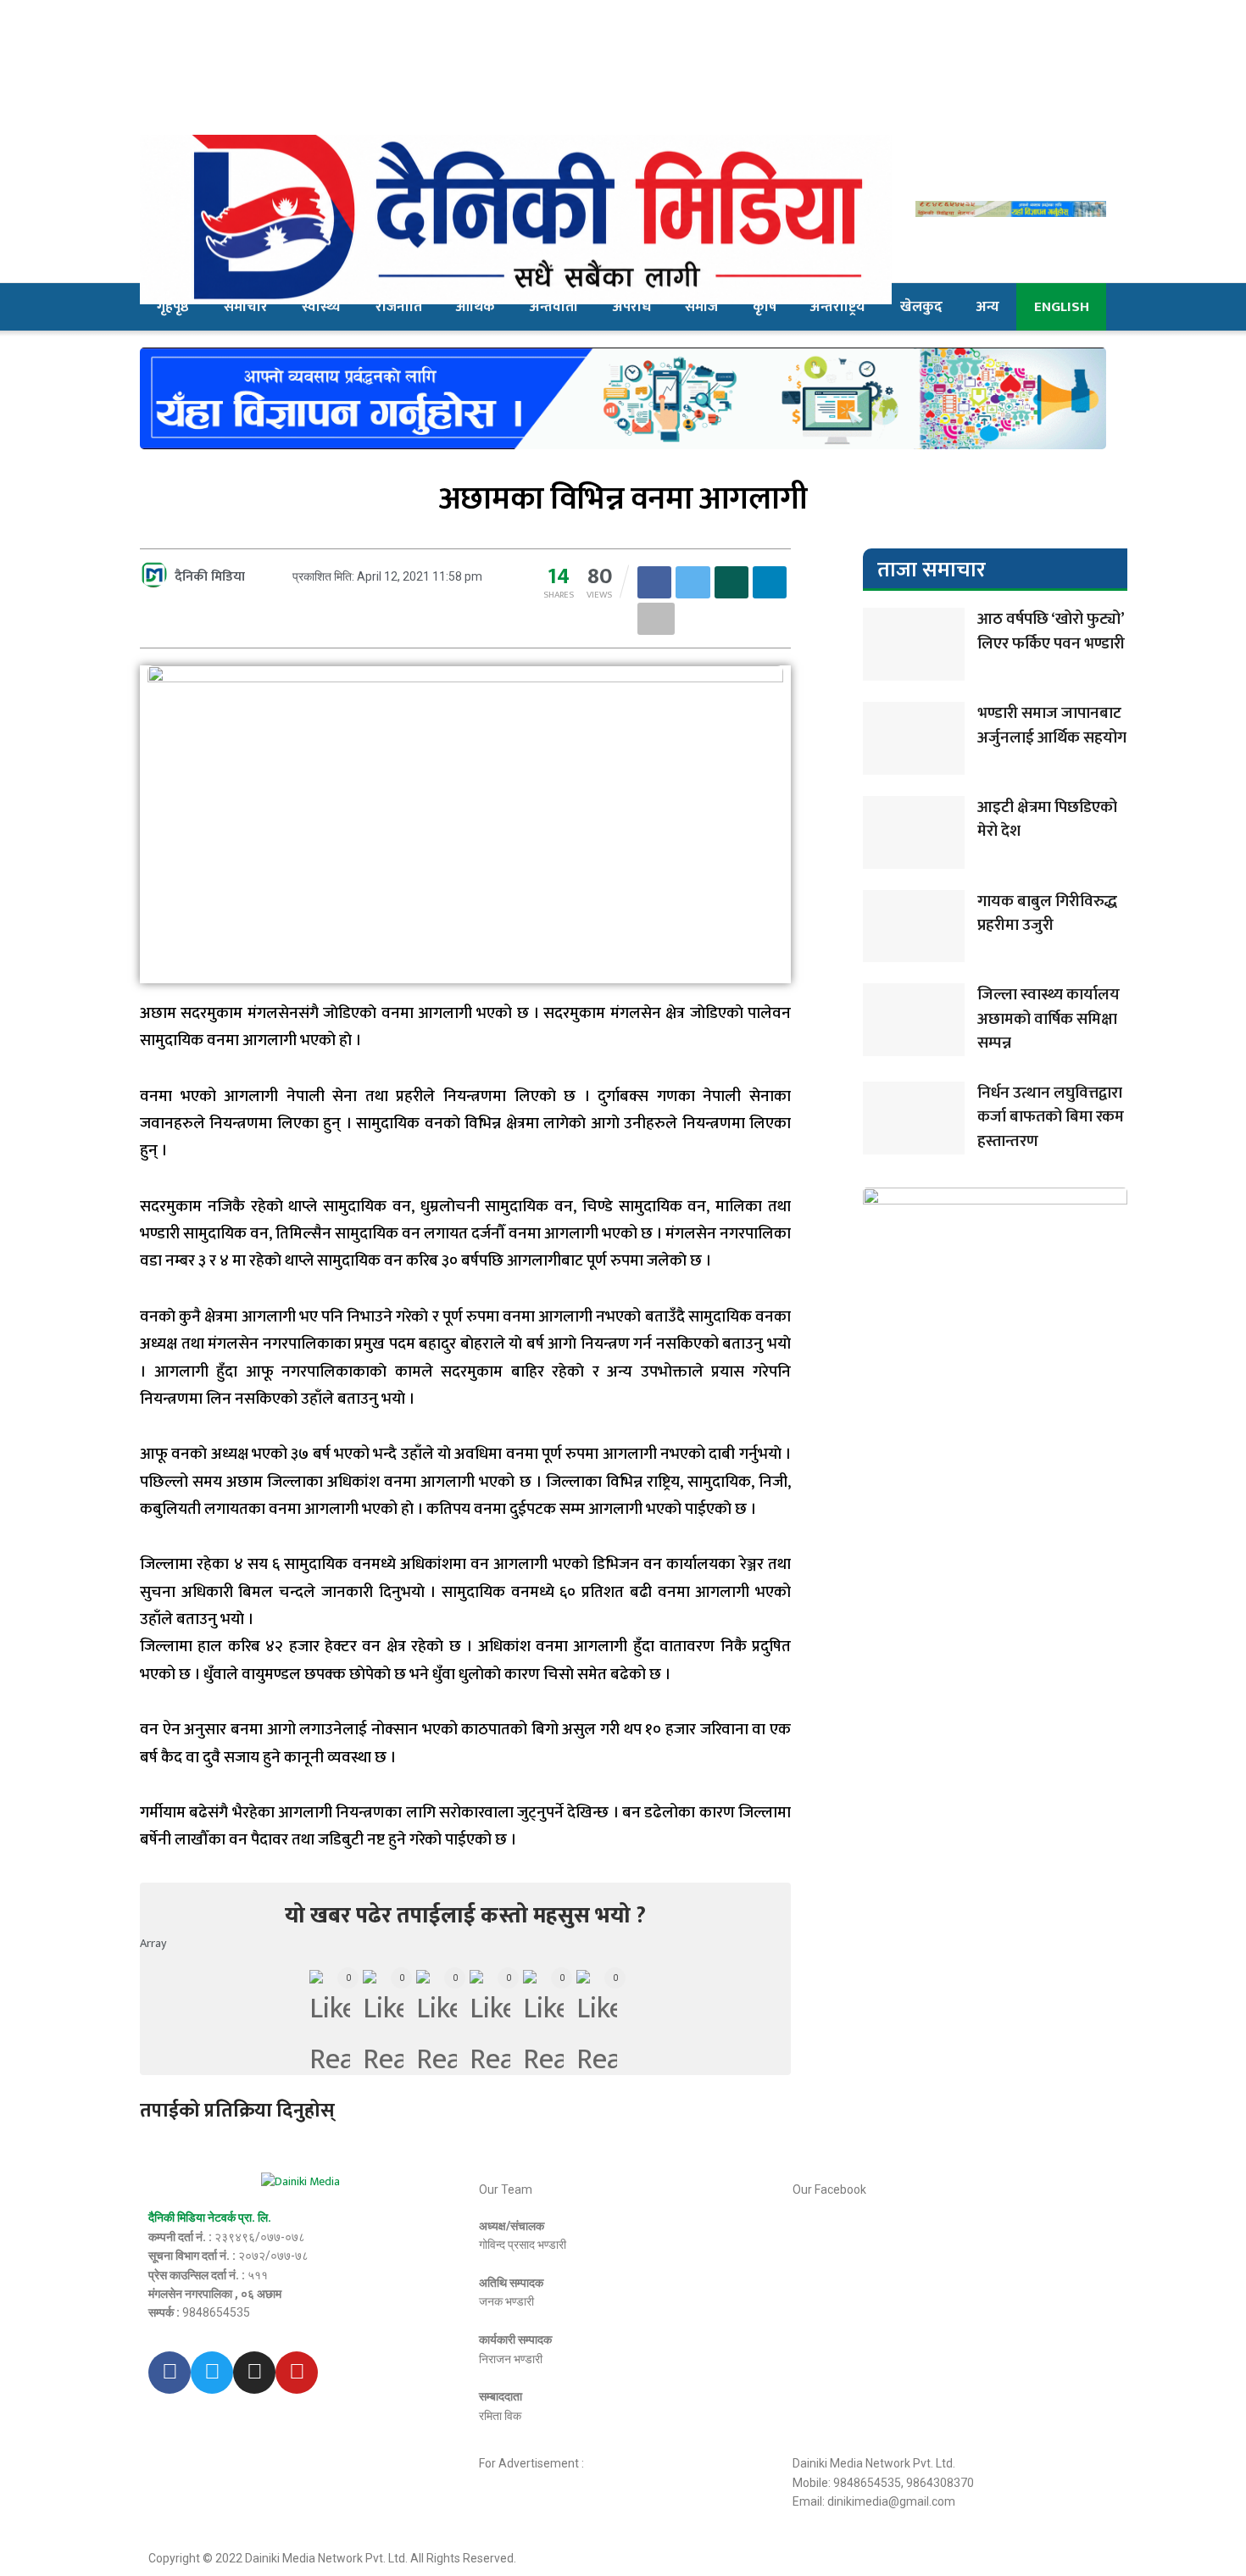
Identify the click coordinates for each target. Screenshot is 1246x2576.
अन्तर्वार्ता (554, 307)
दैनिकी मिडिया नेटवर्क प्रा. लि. (210, 2217)
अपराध (632, 307)
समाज (701, 307)
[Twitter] (212, 2373)
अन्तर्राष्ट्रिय (838, 307)
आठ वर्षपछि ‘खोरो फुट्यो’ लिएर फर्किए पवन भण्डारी (1051, 631)
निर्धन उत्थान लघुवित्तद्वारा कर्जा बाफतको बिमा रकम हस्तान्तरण (1051, 1117)
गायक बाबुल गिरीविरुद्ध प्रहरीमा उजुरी (1047, 914)
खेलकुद (921, 307)
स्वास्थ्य (321, 307)
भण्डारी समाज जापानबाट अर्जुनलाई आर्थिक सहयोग (1052, 726)
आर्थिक (476, 307)
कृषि (765, 307)
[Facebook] (170, 2373)
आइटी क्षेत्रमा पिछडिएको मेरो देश (1047, 820)
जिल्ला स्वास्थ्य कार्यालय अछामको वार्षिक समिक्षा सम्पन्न (1049, 1019)
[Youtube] (297, 2373)
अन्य (988, 307)
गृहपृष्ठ (173, 307)
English (1062, 307)
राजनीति (399, 307)
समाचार (246, 307)
